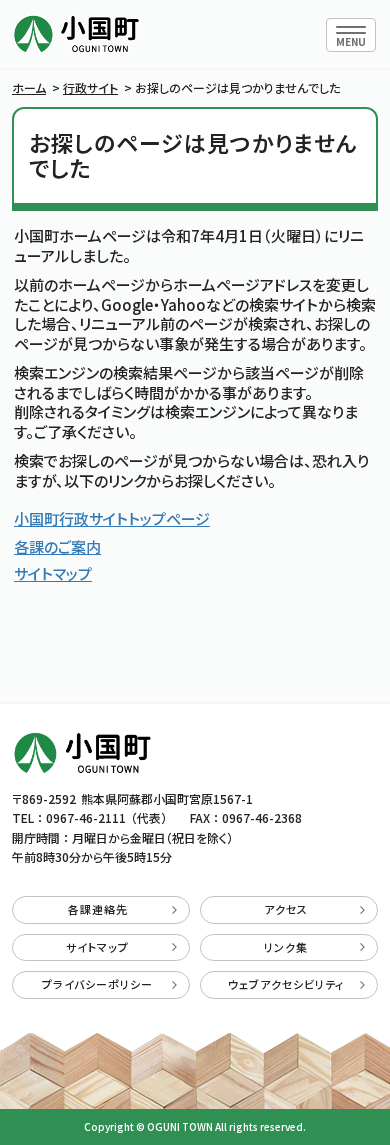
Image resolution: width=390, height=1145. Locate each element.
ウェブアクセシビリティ (286, 984)
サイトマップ (53, 573)
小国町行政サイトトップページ (112, 518)
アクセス (286, 909)
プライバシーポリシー (97, 984)
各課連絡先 (98, 909)
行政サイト (90, 87)
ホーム (29, 87)
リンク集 (286, 947)
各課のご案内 (57, 546)
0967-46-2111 (86, 817)
